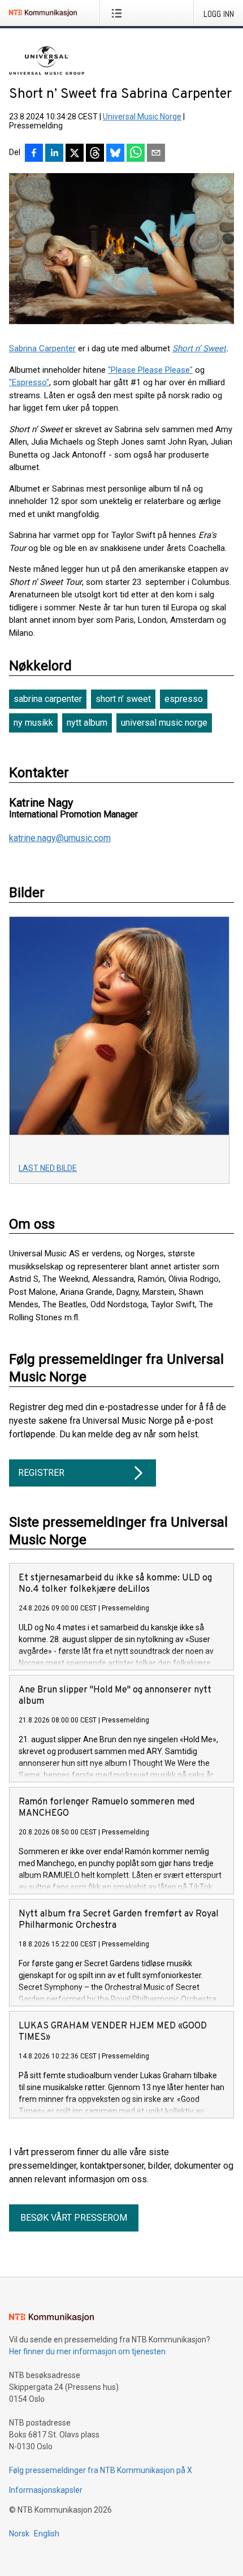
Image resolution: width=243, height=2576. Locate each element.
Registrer (41, 1473)
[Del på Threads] (95, 154)
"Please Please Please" (150, 370)
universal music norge (164, 723)
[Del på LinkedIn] (54, 154)
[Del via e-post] (156, 154)
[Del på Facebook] (34, 154)
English (47, 2534)
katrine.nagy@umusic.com (60, 838)
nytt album (87, 723)
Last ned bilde (48, 1168)
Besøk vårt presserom (74, 2218)
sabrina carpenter (48, 699)
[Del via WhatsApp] (136, 154)
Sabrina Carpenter (42, 348)
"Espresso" (29, 382)
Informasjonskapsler (46, 2490)
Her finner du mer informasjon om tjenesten (87, 2351)
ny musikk (33, 723)
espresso (184, 699)
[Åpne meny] (119, 13)
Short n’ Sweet (199, 348)
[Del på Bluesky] (115, 154)
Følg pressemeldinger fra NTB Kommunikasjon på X (101, 2470)
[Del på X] (75, 154)
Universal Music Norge (142, 117)
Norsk (19, 2534)
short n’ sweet (123, 699)
